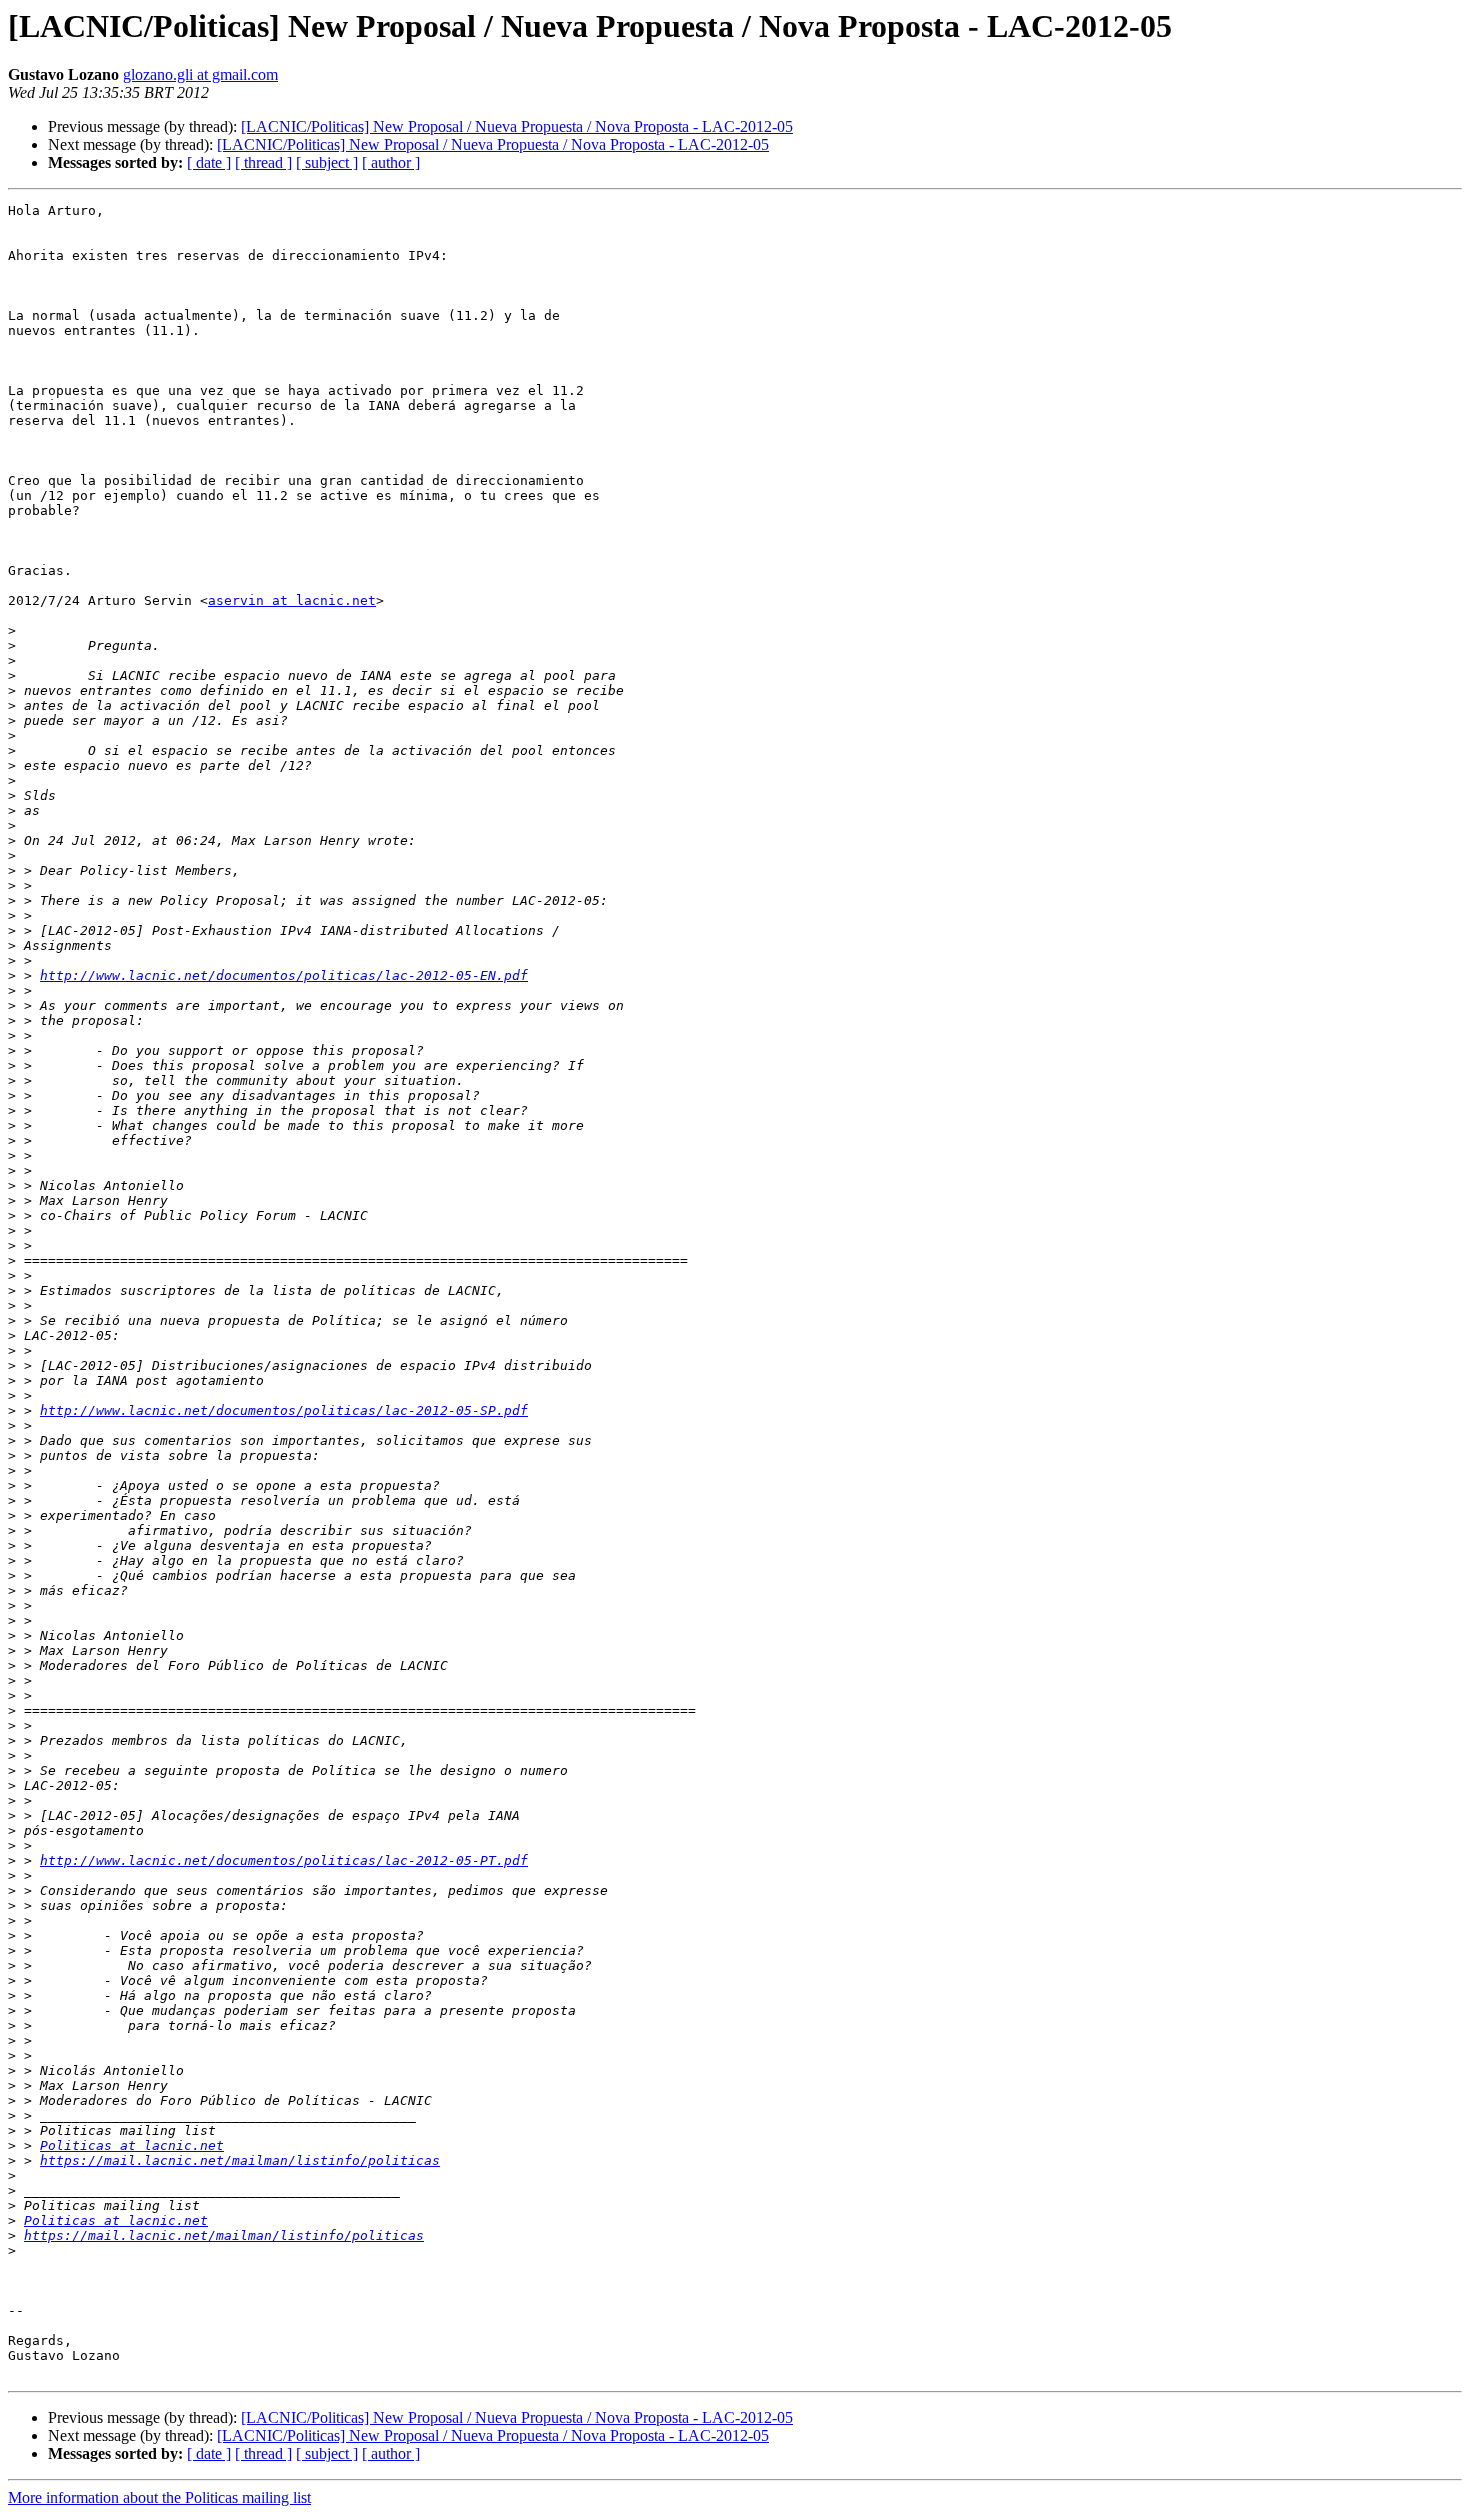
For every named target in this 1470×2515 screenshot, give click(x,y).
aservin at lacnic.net (292, 600)
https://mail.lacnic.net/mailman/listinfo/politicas (240, 2160)
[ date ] (209, 162)
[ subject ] (327, 162)
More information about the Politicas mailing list (159, 2497)
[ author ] (391, 162)
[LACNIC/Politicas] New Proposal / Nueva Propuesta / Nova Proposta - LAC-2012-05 (517, 126)
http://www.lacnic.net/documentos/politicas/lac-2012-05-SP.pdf (284, 1410)
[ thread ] (263, 162)
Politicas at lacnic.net (132, 2145)
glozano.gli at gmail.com (200, 74)
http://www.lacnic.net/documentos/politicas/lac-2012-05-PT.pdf (284, 1860)
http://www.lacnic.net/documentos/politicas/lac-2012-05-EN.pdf (284, 975)
